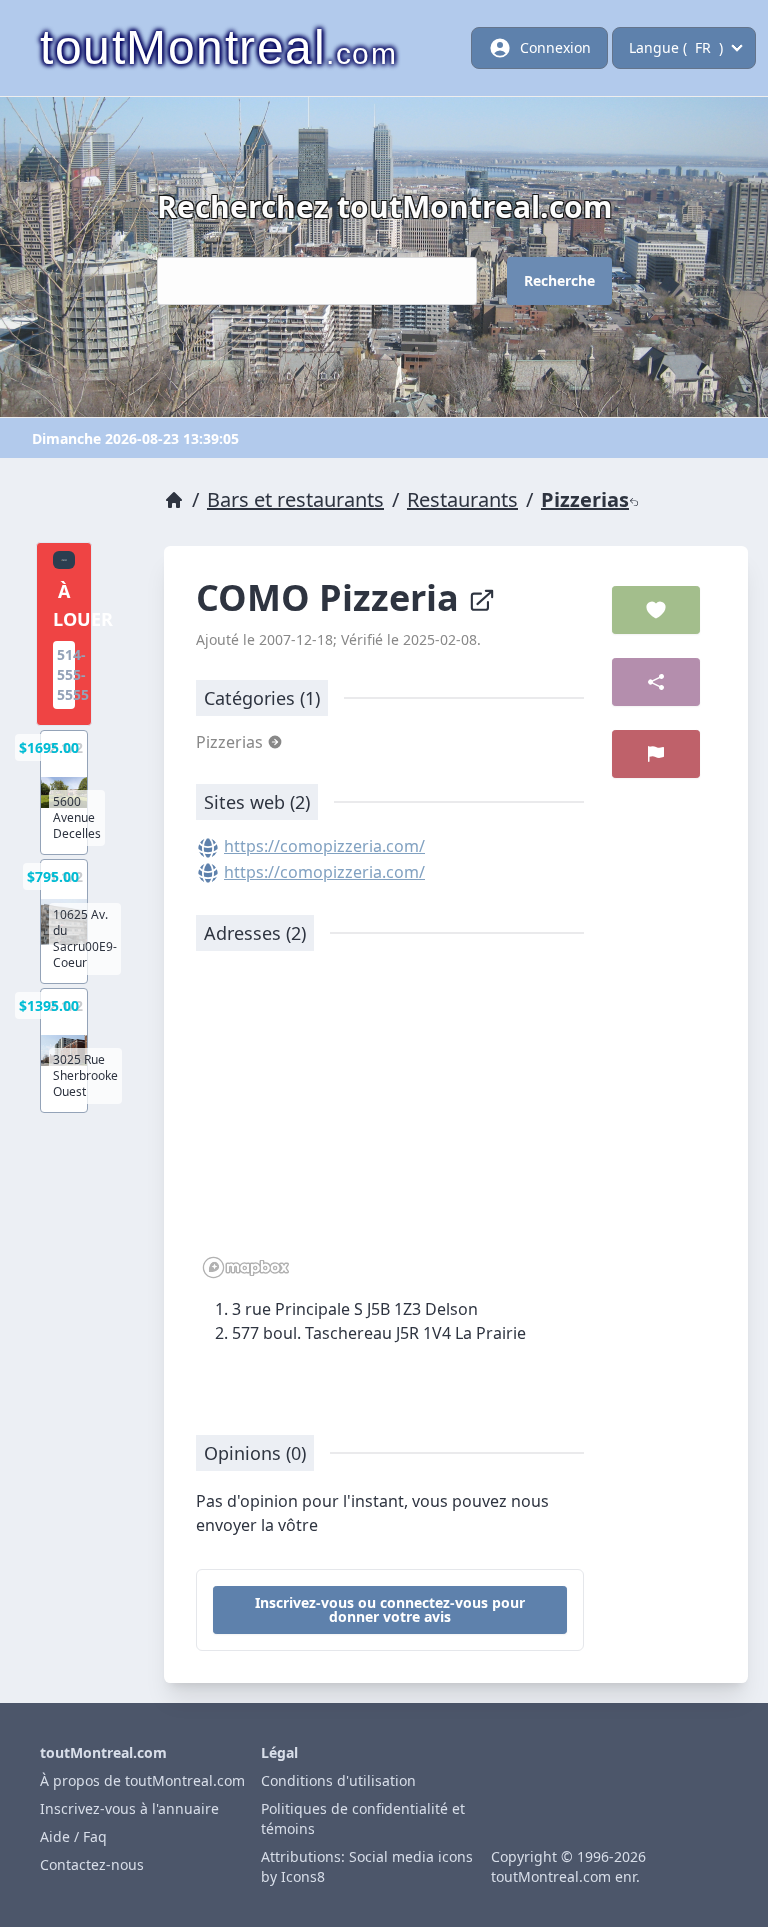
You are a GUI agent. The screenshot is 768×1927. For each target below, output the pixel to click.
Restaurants (462, 499)
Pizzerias (585, 499)
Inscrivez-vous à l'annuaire (129, 1808)
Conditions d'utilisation (338, 1780)
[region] (390, 1125)
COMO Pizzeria (332, 597)
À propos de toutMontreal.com (142, 1780)
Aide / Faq (73, 1836)
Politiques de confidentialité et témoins (363, 1818)
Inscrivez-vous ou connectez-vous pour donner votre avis (390, 1609)
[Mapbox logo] (246, 1267)
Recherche (559, 280)
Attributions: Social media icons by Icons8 (367, 1866)
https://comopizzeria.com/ (324, 846)
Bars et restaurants (295, 499)
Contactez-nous (92, 1864)
